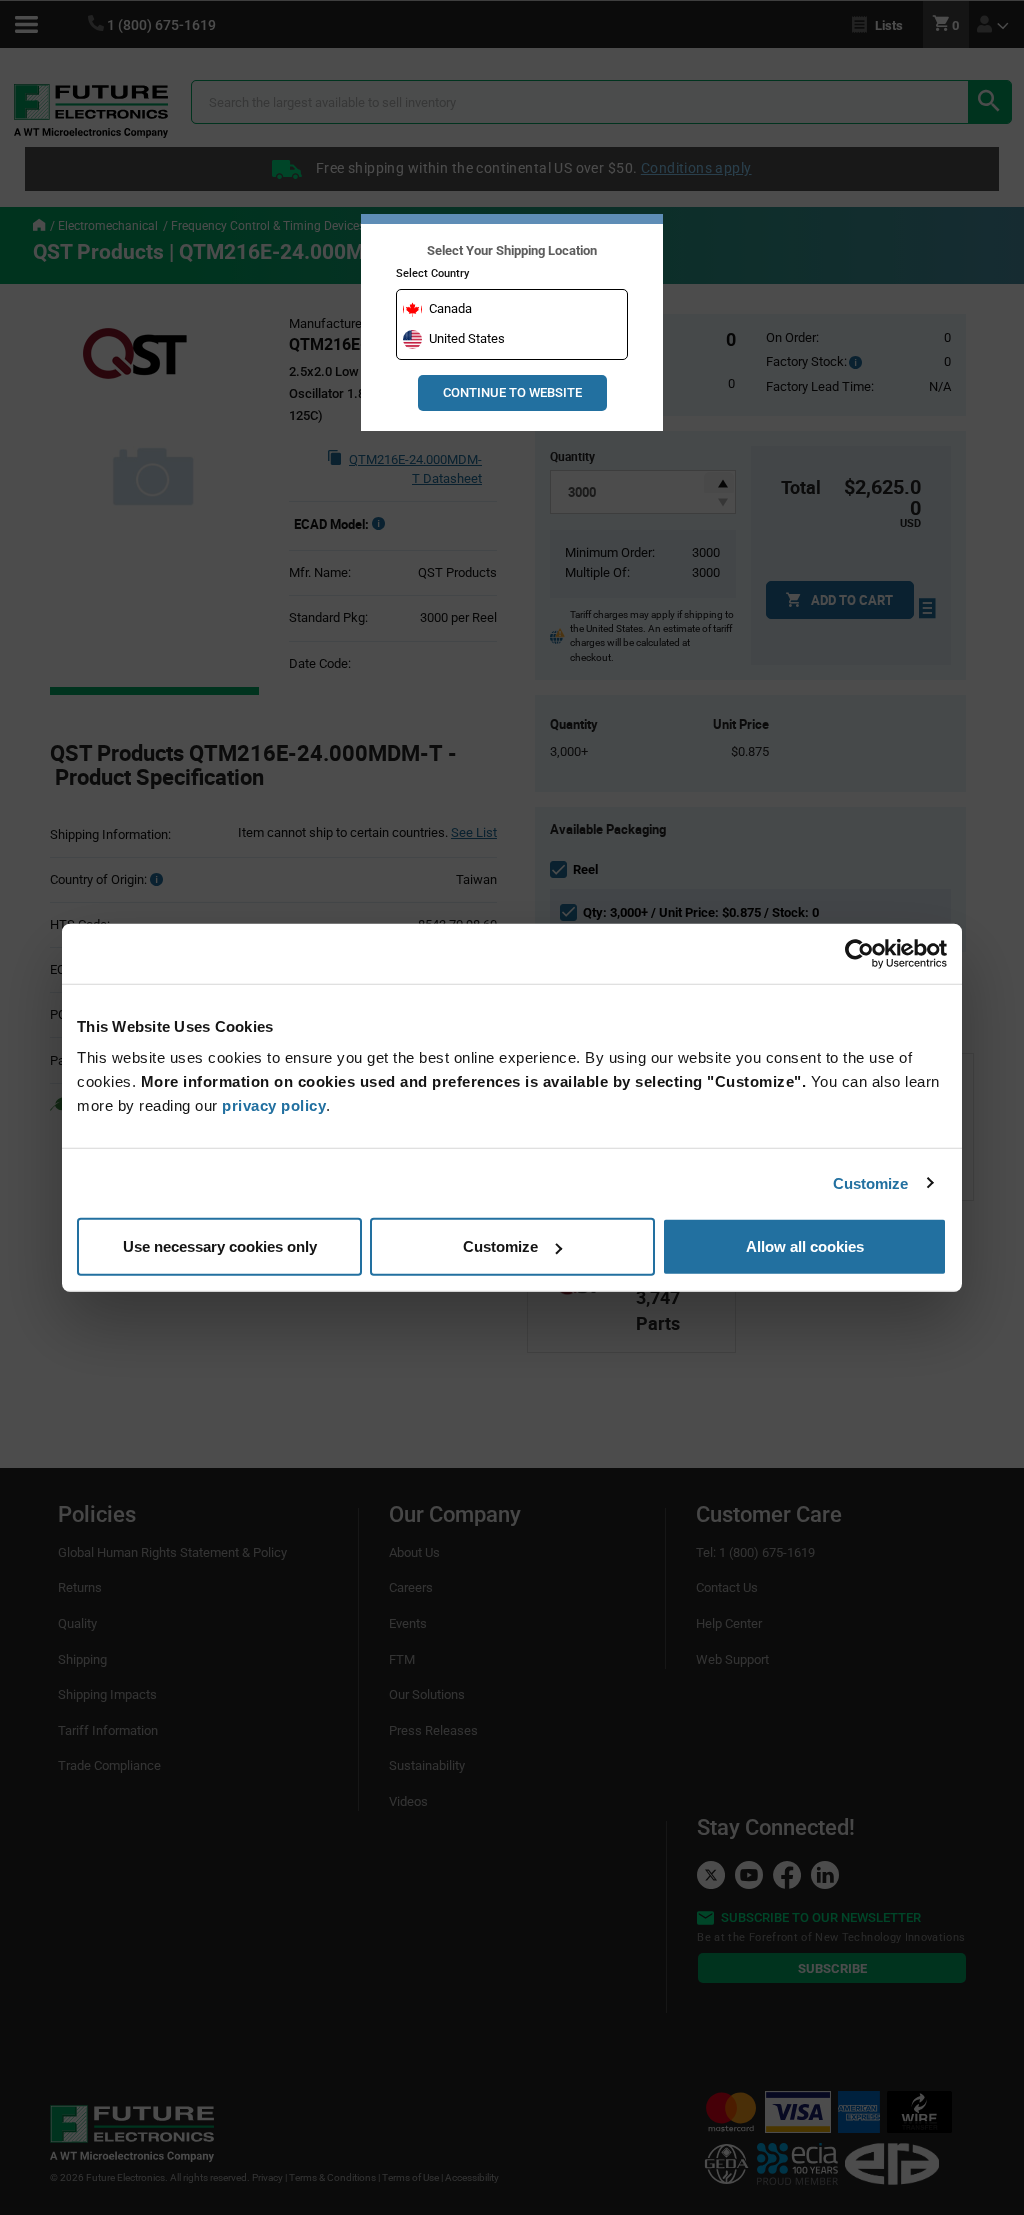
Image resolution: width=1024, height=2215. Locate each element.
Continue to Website (512, 392)
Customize (871, 1182)
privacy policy (274, 1105)
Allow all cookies (805, 1246)
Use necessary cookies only (220, 1246)
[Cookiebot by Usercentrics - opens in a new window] (859, 953)
